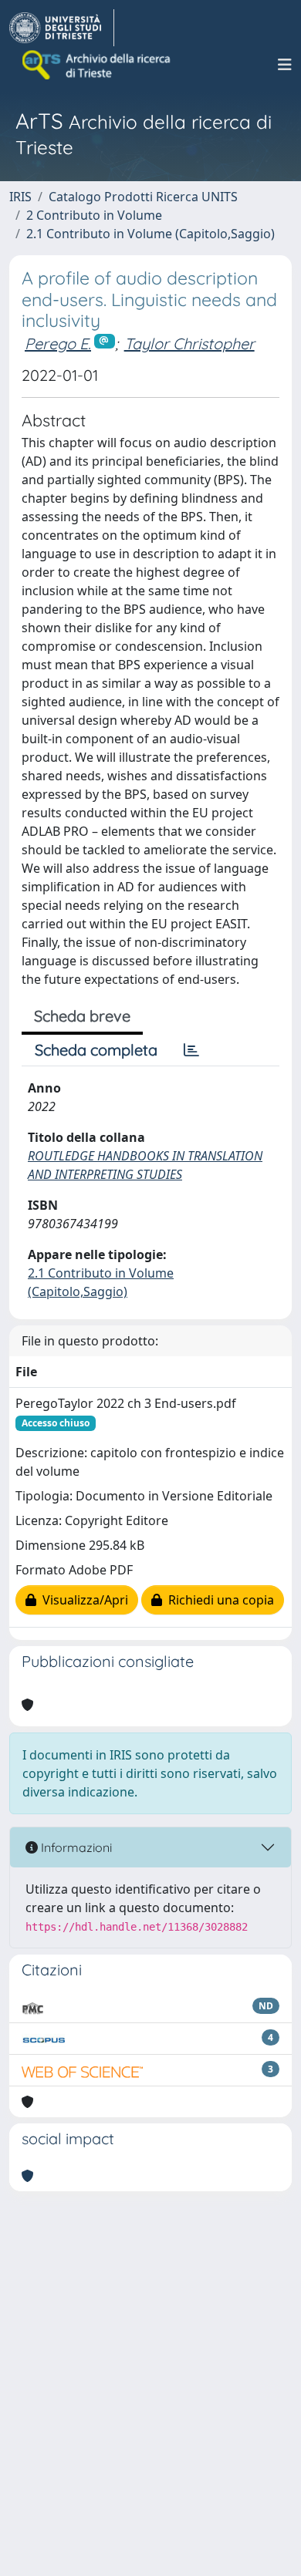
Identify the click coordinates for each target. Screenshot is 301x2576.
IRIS (20, 197)
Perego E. (58, 343)
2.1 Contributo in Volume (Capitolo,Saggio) (150, 234)
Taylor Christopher (189, 343)
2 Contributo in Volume (94, 215)
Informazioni (75, 1847)
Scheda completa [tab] (96, 1050)
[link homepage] (62, 28)
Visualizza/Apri (82, 1600)
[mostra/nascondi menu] (285, 65)
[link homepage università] (97, 65)
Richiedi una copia (218, 1600)
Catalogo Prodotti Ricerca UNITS (143, 197)
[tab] (191, 1050)
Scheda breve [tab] (82, 1016)
